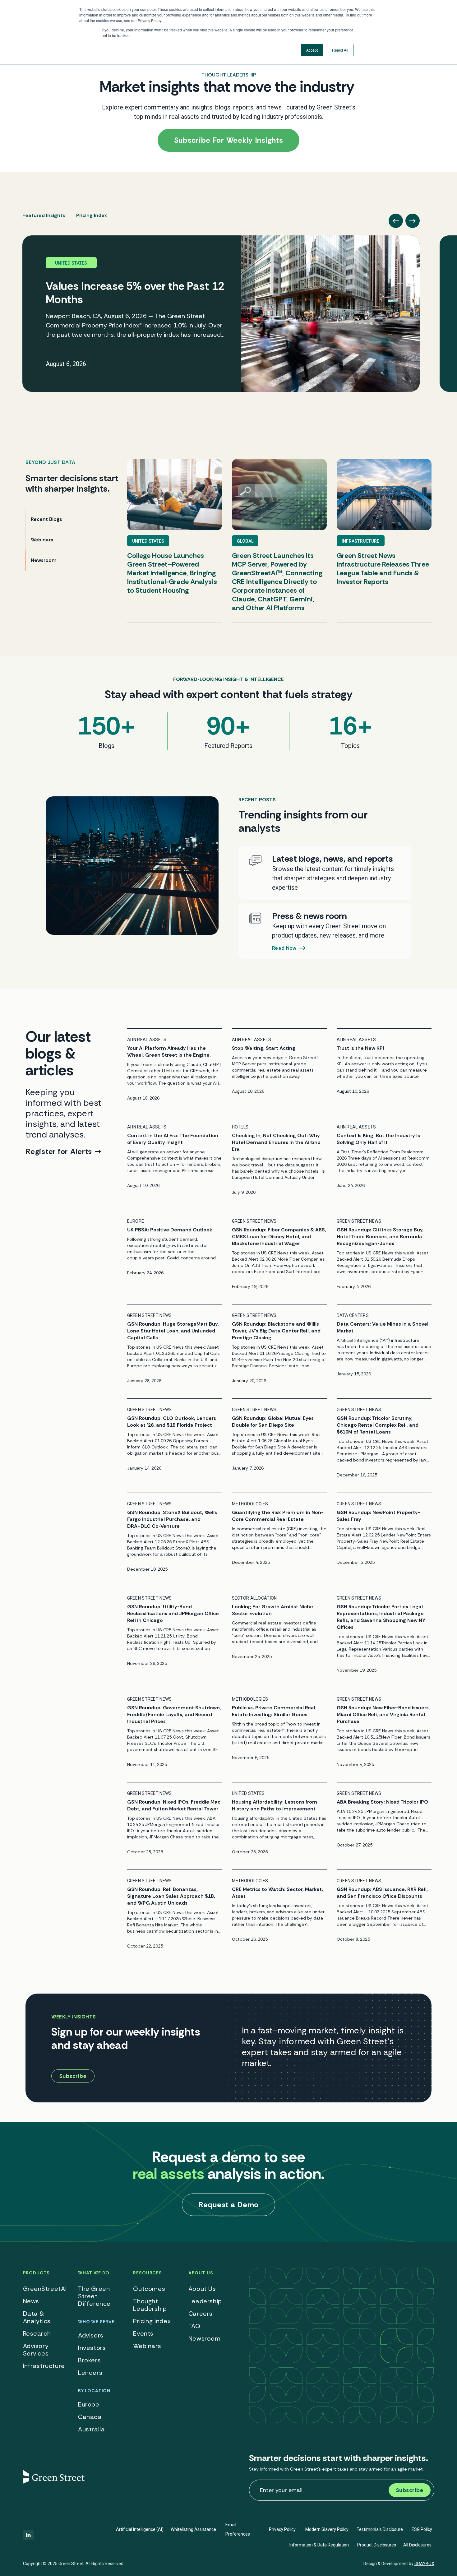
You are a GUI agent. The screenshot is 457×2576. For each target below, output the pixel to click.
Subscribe (410, 2490)
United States (148, 541)
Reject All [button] (340, 50)
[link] (221, 314)
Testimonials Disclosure (380, 2529)
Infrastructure (361, 541)
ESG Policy (422, 2529)
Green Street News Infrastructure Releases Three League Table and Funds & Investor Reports (383, 569)
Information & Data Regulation (319, 2545)
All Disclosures (417, 2545)
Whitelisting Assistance (193, 2529)
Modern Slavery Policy (327, 2529)
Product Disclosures (377, 2545)
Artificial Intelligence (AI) (140, 2529)
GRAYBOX (424, 2564)
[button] (396, 221)
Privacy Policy (282, 2529)
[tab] (44, 213)
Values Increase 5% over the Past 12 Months (135, 293)
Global (245, 541)
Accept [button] (312, 50)
